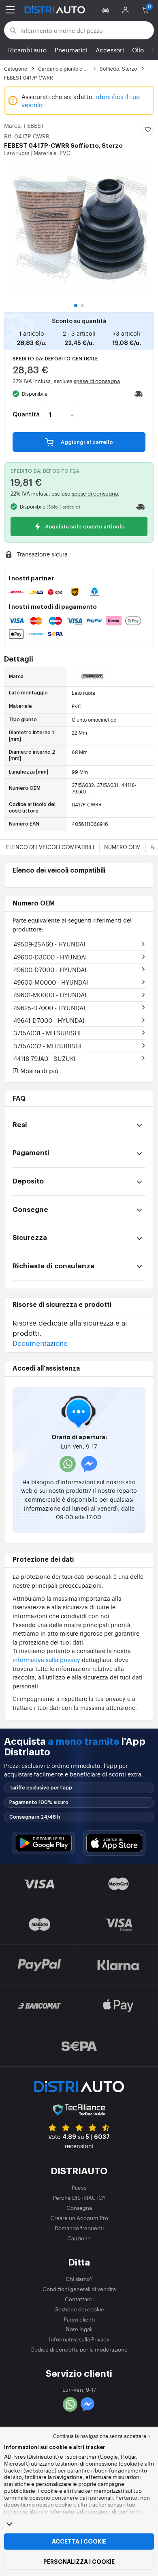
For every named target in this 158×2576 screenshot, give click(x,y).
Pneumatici (71, 50)
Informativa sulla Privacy (79, 2339)
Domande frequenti (79, 2228)
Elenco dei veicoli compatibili (50, 847)
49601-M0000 (50, 995)
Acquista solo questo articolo (84, 527)
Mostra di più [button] (38, 1071)
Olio (138, 50)
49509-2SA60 (49, 944)
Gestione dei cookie (79, 2309)
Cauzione (79, 2238)
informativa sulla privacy (46, 1659)
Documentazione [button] (40, 1343)
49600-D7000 (50, 969)
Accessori (110, 50)
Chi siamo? (79, 2279)
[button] (107, 10)
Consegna (79, 2208)
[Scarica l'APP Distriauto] (44, 1843)
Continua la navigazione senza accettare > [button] (101, 2436)
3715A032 (47, 1046)
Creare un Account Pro (79, 2218)
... (90, 791)
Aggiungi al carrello (86, 442)
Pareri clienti (79, 2319)
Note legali (79, 2329)
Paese (79, 2187)
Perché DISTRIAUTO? (79, 2198)
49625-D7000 (49, 1008)
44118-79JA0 (44, 1058)
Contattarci (79, 2299)
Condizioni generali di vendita (79, 2289)
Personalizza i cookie (79, 2562)
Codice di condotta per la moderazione (79, 2349)
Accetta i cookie (79, 2542)
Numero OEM (122, 847)
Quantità (26, 415)
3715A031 (47, 1033)
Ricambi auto (27, 50)
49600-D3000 (50, 957)
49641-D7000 (49, 1020)
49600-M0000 (51, 982)
